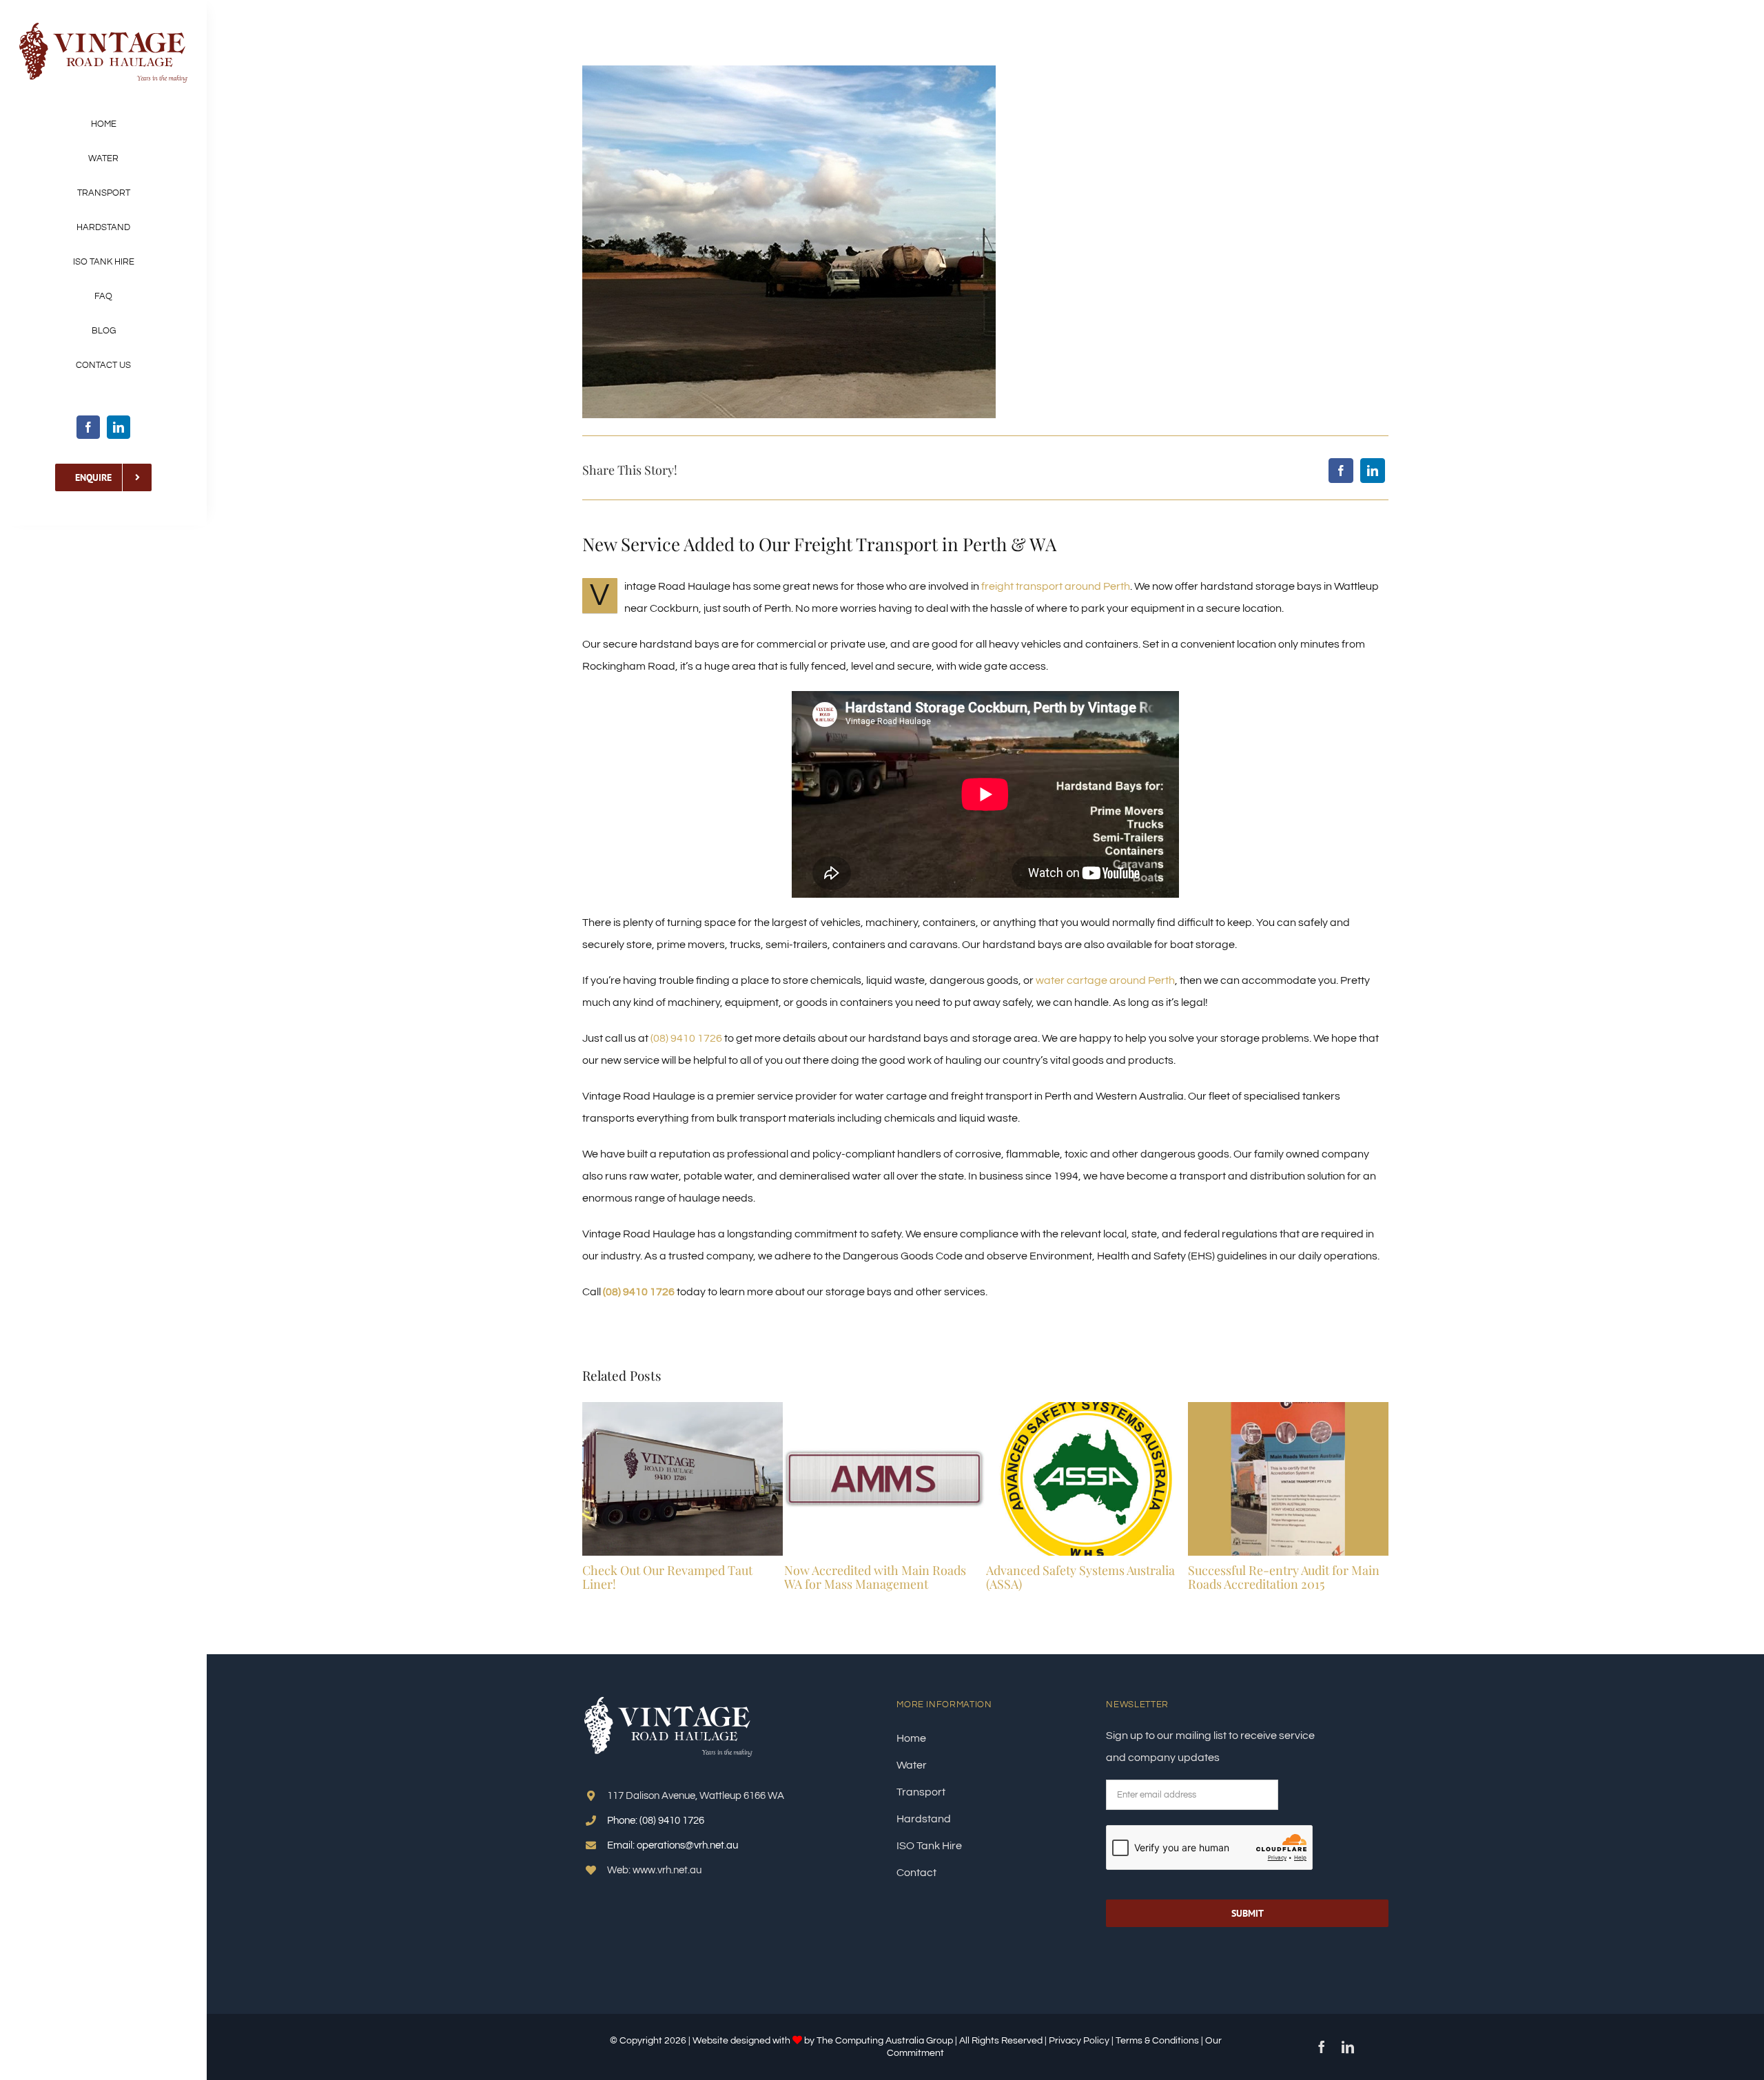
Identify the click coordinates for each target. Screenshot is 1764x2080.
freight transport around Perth (1056, 586)
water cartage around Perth (1105, 980)
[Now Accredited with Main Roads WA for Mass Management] (884, 1408)
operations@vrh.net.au (687, 1845)
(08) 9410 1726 (686, 1038)
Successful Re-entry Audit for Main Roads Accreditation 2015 (1284, 1577)
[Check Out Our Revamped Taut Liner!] (683, 1408)
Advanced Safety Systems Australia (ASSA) (1080, 1577)
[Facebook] (1341, 471)
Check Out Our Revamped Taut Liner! (667, 1577)
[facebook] (88, 427)
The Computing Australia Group (885, 2041)
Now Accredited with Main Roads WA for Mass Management (875, 1577)
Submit (1248, 1913)
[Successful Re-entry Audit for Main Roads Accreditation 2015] (1288, 1408)
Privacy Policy (1079, 2041)
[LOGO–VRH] (103, 26)
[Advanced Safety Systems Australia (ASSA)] (1086, 1408)
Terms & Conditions (1158, 2041)
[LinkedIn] (1373, 471)
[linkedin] (119, 427)
